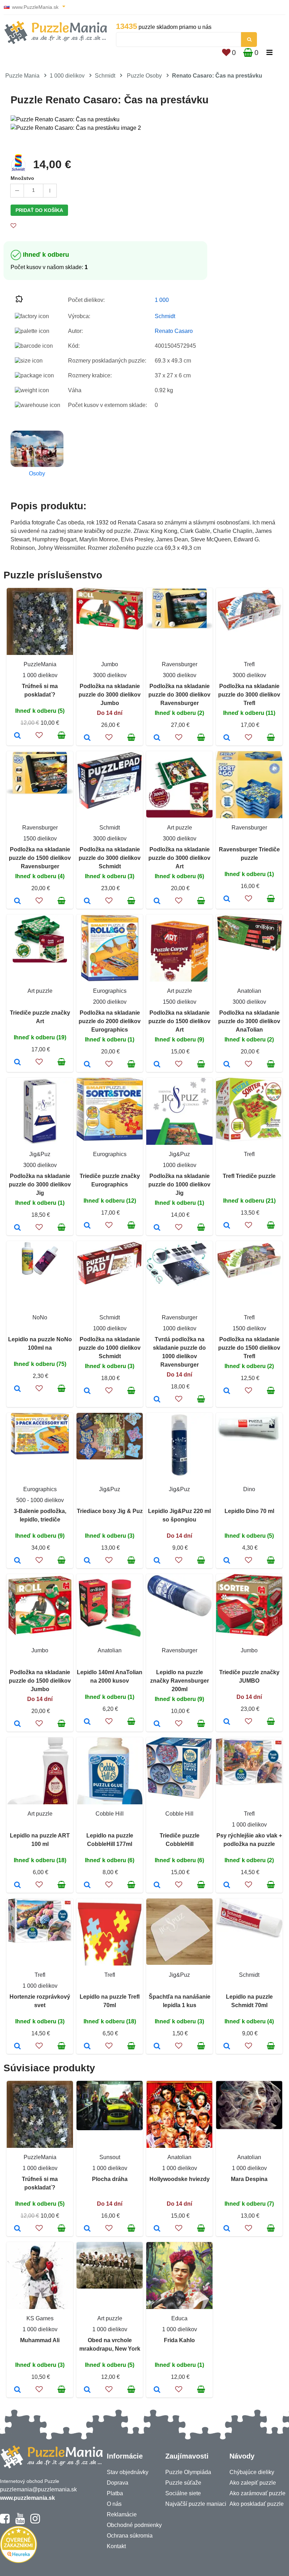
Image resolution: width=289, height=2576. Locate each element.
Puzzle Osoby (144, 76)
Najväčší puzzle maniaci (196, 2504)
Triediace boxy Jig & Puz (110, 1511)
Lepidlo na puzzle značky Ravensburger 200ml (180, 1681)
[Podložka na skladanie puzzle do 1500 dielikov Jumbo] (17, 1724)
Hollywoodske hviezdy (180, 2179)
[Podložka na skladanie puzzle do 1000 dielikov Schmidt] (87, 1391)
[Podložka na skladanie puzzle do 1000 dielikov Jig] (157, 1228)
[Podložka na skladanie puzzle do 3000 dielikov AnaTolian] (227, 1065)
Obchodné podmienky (134, 2525)
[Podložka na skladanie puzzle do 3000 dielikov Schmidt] (87, 901)
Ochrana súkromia (130, 2536)
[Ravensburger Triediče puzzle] (227, 899)
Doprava (118, 2483)
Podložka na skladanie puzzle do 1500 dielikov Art (179, 1021)
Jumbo (110, 664)
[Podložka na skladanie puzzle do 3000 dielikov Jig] (17, 1228)
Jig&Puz (40, 1154)
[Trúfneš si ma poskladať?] (17, 736)
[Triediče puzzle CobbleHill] (157, 1885)
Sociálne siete (183, 2493)
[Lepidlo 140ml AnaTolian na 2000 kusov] (87, 1722)
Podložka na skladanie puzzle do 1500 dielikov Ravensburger (40, 858)
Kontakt (116, 2546)
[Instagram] (35, 2522)
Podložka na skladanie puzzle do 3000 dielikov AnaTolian (249, 1021)
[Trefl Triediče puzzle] (227, 1226)
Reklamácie (122, 2514)
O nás (114, 2504)
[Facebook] (5, 2522)
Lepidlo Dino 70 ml (249, 1511)
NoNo (40, 1317)
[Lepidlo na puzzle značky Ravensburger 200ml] (157, 1724)
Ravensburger (180, 664)
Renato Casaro (174, 331)
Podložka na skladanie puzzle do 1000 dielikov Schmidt (110, 1348)
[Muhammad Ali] (17, 2390)
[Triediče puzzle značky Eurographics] (87, 1226)
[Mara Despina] (227, 2229)
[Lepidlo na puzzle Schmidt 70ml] (227, 2047)
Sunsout (110, 2157)
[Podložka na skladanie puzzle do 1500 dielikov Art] (157, 1065)
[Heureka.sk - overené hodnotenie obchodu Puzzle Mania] (19, 2561)
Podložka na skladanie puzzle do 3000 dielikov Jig (40, 1184)
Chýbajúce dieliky (252, 2472)
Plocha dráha (110, 2179)
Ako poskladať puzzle (257, 2504)
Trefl (249, 664)
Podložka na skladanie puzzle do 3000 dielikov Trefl (249, 695)
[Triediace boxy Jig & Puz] (87, 1561)
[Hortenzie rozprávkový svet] (17, 2047)
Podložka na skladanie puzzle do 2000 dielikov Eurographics (110, 1021)
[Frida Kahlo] (157, 2390)
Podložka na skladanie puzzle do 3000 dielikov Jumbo (110, 695)
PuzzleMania (40, 664)
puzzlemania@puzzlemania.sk (38, 2489)
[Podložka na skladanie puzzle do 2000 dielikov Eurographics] (87, 1065)
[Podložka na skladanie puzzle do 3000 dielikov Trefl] (227, 738)
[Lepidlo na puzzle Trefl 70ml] (87, 2047)
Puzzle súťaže (183, 2483)
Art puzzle (180, 828)
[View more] (110, 628)
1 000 (162, 300)
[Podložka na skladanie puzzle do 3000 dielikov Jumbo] (87, 738)
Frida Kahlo (179, 2340)
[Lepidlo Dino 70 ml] (227, 1561)
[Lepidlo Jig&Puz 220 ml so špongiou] (157, 1561)
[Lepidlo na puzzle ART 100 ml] (17, 1885)
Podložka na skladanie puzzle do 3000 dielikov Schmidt (110, 858)
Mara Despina (249, 2179)
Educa (179, 2318)
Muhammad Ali (40, 2340)
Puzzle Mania (22, 76)
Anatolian (249, 991)
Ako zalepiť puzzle (253, 2483)
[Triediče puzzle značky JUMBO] (227, 1722)
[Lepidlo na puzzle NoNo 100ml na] (17, 1389)
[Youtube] (20, 2522)
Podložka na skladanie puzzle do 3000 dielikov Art (179, 858)
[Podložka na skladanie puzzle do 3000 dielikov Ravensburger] (157, 738)
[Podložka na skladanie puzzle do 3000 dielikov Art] (157, 901)
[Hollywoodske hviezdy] (157, 2229)
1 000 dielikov (67, 76)
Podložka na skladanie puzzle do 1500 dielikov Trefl (249, 1348)
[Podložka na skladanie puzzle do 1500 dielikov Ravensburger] (17, 901)
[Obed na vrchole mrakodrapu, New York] (87, 2390)
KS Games (40, 2318)
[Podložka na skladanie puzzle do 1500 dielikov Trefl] (227, 1391)
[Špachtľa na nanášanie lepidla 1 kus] (157, 2047)
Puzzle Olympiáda (188, 2472)
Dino (249, 1489)
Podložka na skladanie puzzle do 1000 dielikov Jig (179, 1184)
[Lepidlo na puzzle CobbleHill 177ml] (87, 1885)
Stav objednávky (128, 2472)
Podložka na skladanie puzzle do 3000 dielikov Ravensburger (179, 695)
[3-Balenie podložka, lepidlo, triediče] (17, 1561)
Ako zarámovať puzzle (257, 2493)
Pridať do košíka (39, 210)
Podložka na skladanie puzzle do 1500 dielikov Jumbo (40, 1681)
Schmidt (105, 76)
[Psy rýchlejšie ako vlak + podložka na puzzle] (227, 1885)
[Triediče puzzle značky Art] (17, 1063)
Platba (115, 2493)
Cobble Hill (110, 1814)
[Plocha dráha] (87, 2229)
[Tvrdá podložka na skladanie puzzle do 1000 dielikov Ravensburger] (157, 1400)
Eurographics (110, 991)
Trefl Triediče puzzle (249, 1176)
